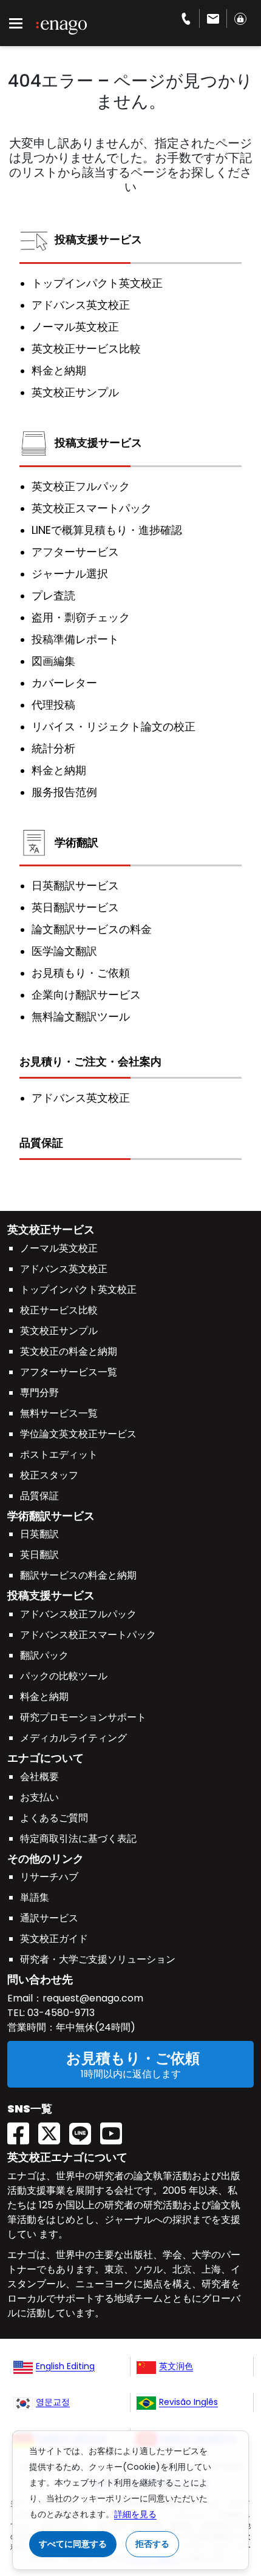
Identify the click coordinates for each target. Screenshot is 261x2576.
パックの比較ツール (64, 1676)
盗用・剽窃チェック (81, 618)
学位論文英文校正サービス (78, 1434)
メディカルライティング (73, 1738)
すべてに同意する (73, 2544)
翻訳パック (44, 1655)
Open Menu (16, 24)
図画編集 (53, 661)
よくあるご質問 (54, 1818)
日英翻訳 (39, 1534)
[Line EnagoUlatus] (85, 2130)
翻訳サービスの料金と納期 (78, 1575)
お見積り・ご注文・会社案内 (90, 1061)
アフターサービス (75, 552)
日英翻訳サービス (75, 886)
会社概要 (39, 1777)
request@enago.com (93, 1998)
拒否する (152, 2544)
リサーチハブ (49, 1877)
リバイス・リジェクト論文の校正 (114, 727)
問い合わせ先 (40, 1979)
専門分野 (39, 1393)
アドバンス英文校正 (81, 305)
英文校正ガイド (54, 1939)
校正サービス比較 (59, 1310)
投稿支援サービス (98, 239)
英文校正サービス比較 (86, 349)
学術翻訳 (76, 842)
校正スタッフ (49, 1475)
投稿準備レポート (75, 639)
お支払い (39, 1797)
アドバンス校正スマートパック (88, 1635)
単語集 (35, 1897)
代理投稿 (53, 705)
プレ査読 (53, 596)
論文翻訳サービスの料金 (92, 929)
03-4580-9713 (60, 2013)
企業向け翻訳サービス (86, 995)
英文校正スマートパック (92, 508)
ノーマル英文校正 (75, 327)
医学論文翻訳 (64, 951)
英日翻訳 (39, 1555)
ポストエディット (59, 1455)
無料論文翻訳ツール (81, 1017)
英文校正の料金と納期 (69, 1351)
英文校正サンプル (75, 393)
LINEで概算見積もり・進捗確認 (107, 530)
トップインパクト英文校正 (97, 283)
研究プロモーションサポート (83, 1717)
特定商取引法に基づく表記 (78, 1839)
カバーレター (64, 683)
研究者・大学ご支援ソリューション (98, 1959)
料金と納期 (59, 371)
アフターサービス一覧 (69, 1372)
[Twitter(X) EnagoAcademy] (54, 2130)
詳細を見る (135, 2514)
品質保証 (41, 1143)
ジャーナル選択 (70, 574)
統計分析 (53, 749)
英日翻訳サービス (75, 908)
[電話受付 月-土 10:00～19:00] (186, 19)
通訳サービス (49, 1918)
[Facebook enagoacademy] (23, 2130)
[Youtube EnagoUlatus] (116, 2130)
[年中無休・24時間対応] (213, 19)
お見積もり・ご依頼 (81, 973)
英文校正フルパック (81, 487)
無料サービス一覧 (59, 1413)
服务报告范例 (64, 792)
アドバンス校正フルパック (78, 1614)
